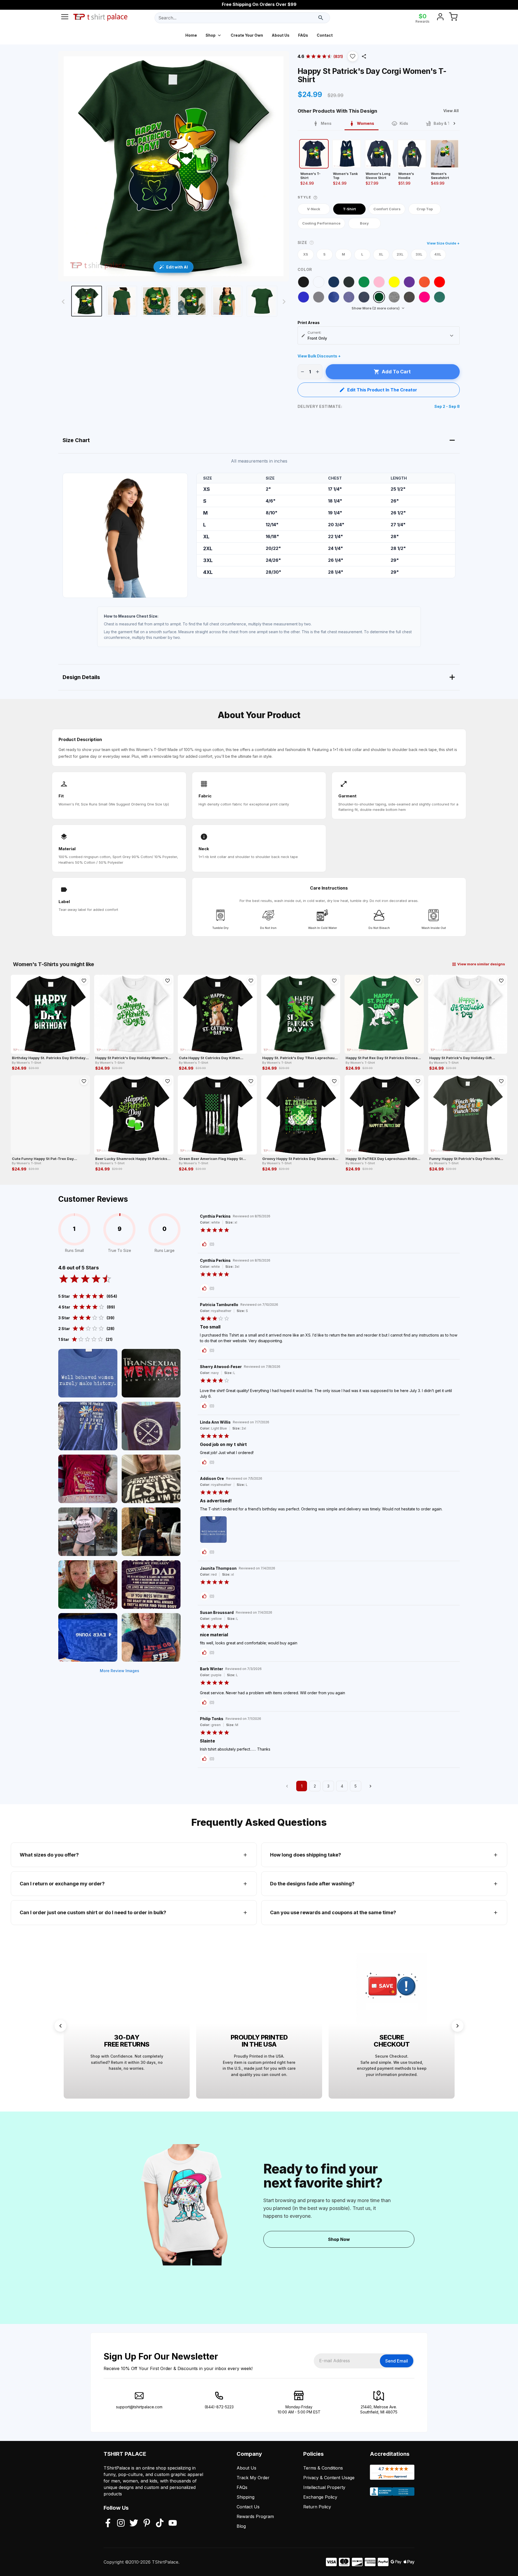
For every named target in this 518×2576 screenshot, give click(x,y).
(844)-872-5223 (219, 2407)
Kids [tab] (404, 123)
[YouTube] (173, 2523)
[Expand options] (452, 336)
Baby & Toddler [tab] (448, 123)
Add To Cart (396, 372)
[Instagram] (121, 2523)
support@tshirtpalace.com (139, 2407)
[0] (453, 18)
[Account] (440, 18)
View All (451, 111)
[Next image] (284, 302)
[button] (353, 56)
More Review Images (120, 1671)
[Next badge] (458, 2026)
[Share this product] (364, 56)
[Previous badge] (60, 2026)
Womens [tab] (366, 123)
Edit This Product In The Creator (382, 390)
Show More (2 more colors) (376, 308)
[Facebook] (108, 2523)
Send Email (397, 2361)
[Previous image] (63, 302)
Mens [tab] (326, 123)
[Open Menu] (65, 18)
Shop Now (339, 2239)
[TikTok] (160, 2523)
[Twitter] (134, 2523)
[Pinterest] (147, 2523)
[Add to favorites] (84, 981)
